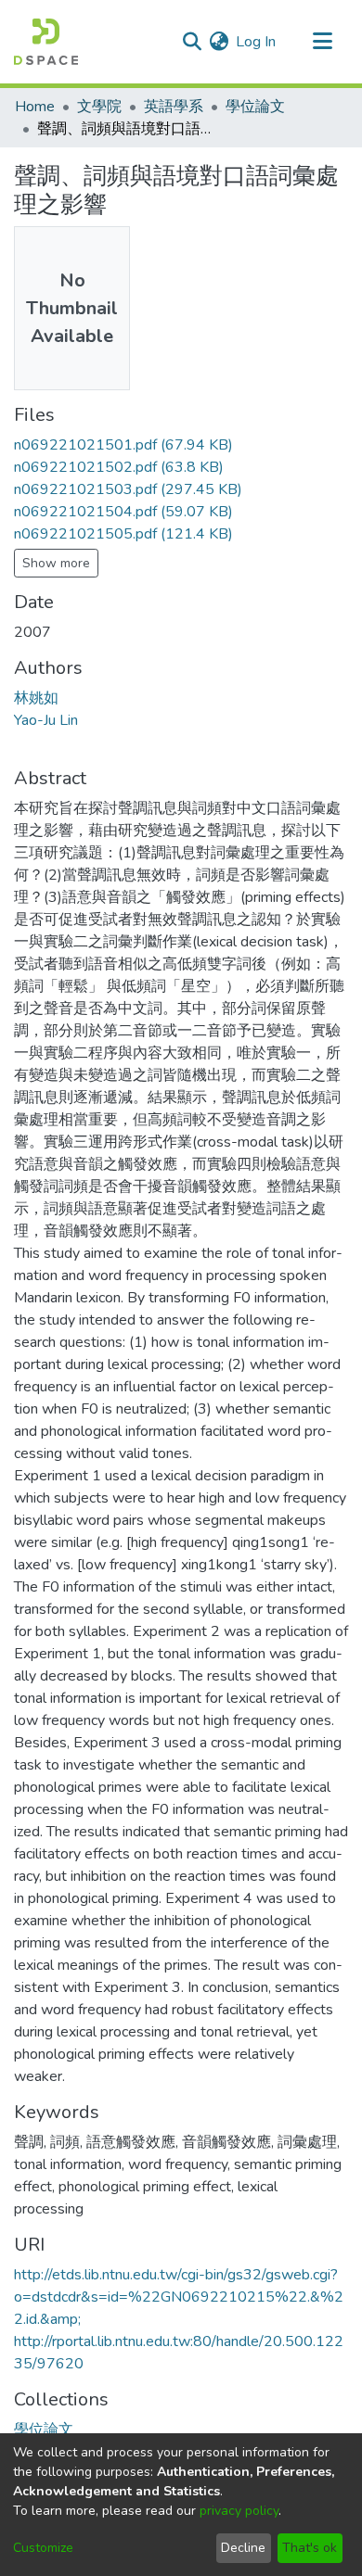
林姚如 (36, 698)
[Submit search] (192, 42)
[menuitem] (219, 42)
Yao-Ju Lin (46, 720)
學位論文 (255, 107)
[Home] (46, 42)
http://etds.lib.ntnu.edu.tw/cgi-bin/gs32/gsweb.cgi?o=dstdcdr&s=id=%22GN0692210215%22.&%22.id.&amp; (179, 2297)
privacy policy (239, 2511)
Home (35, 107)
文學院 (99, 107)
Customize (43, 2548)
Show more (56, 563)
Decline (243, 2548)
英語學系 (174, 107)
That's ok (310, 2548)
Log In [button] (257, 42)
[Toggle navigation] (322, 42)
